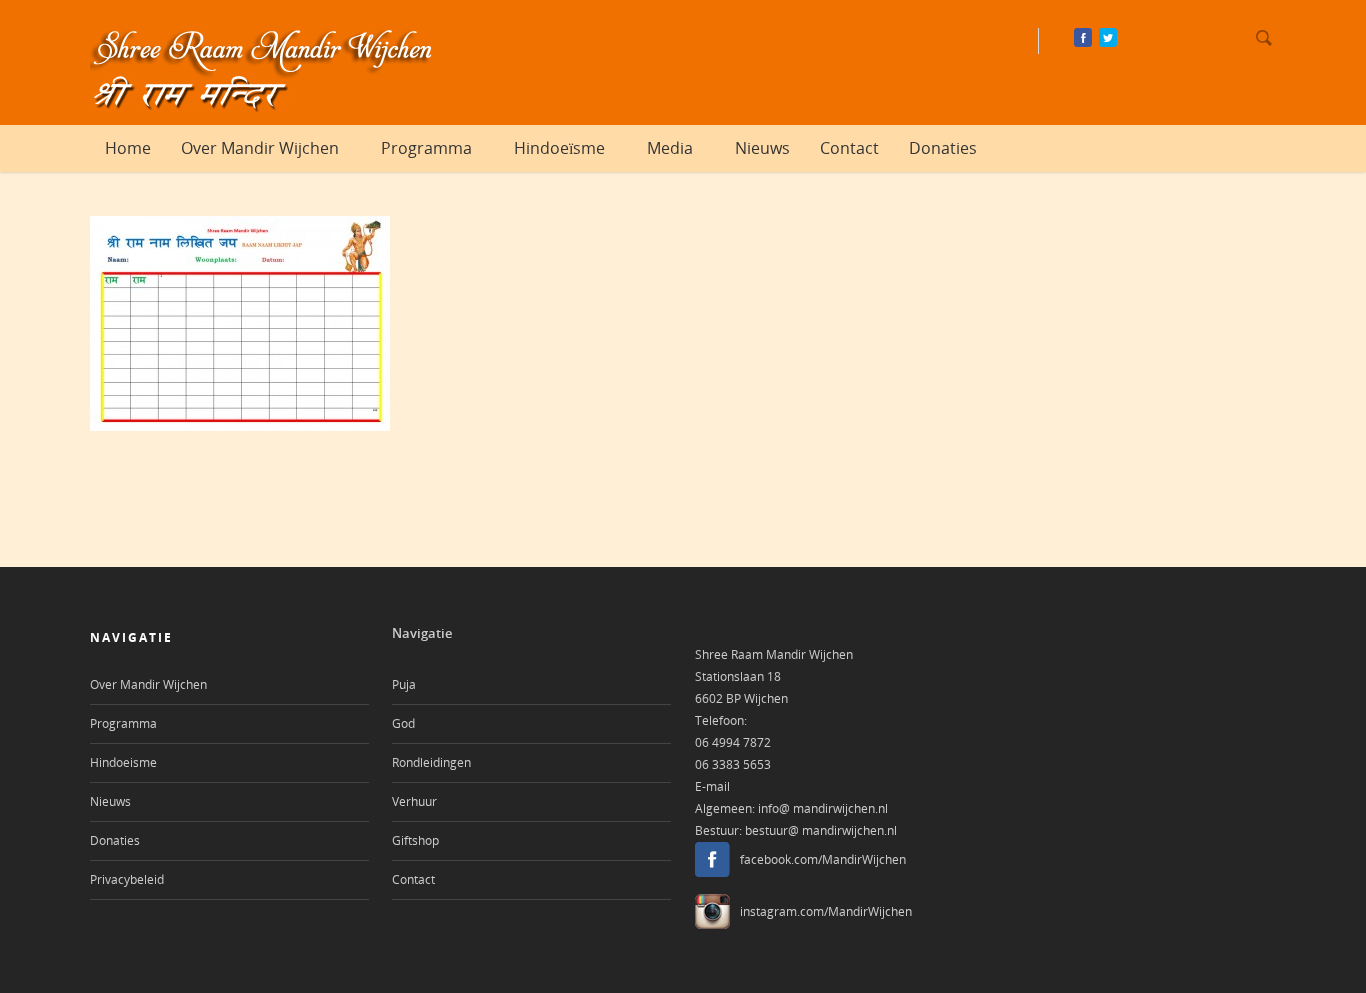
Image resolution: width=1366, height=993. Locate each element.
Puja (404, 684)
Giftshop (415, 840)
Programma (426, 148)
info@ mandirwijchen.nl (823, 808)
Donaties (943, 148)
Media (670, 148)
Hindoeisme (123, 762)
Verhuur (414, 801)
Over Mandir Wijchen (260, 148)
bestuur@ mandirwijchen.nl (821, 830)
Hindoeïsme (559, 148)
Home (128, 148)
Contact (849, 148)
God (403, 723)
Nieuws (762, 148)
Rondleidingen (431, 762)
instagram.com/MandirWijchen (826, 911)
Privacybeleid (127, 879)
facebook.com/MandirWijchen (823, 859)
